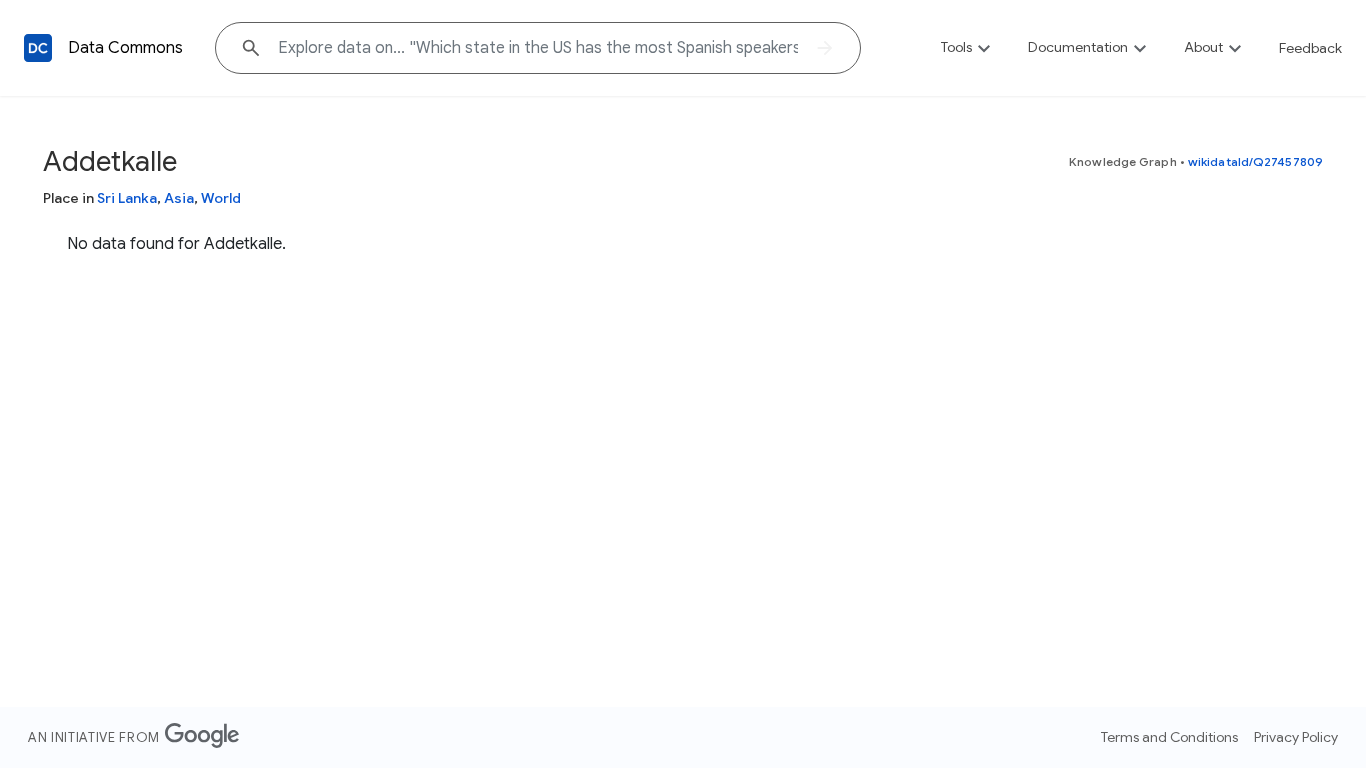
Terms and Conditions (1169, 737)
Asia (179, 198)
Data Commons (125, 48)
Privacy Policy (1296, 737)
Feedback (1310, 48)
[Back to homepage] (38, 48)
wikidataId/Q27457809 (1255, 161)
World (221, 198)
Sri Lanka (127, 198)
